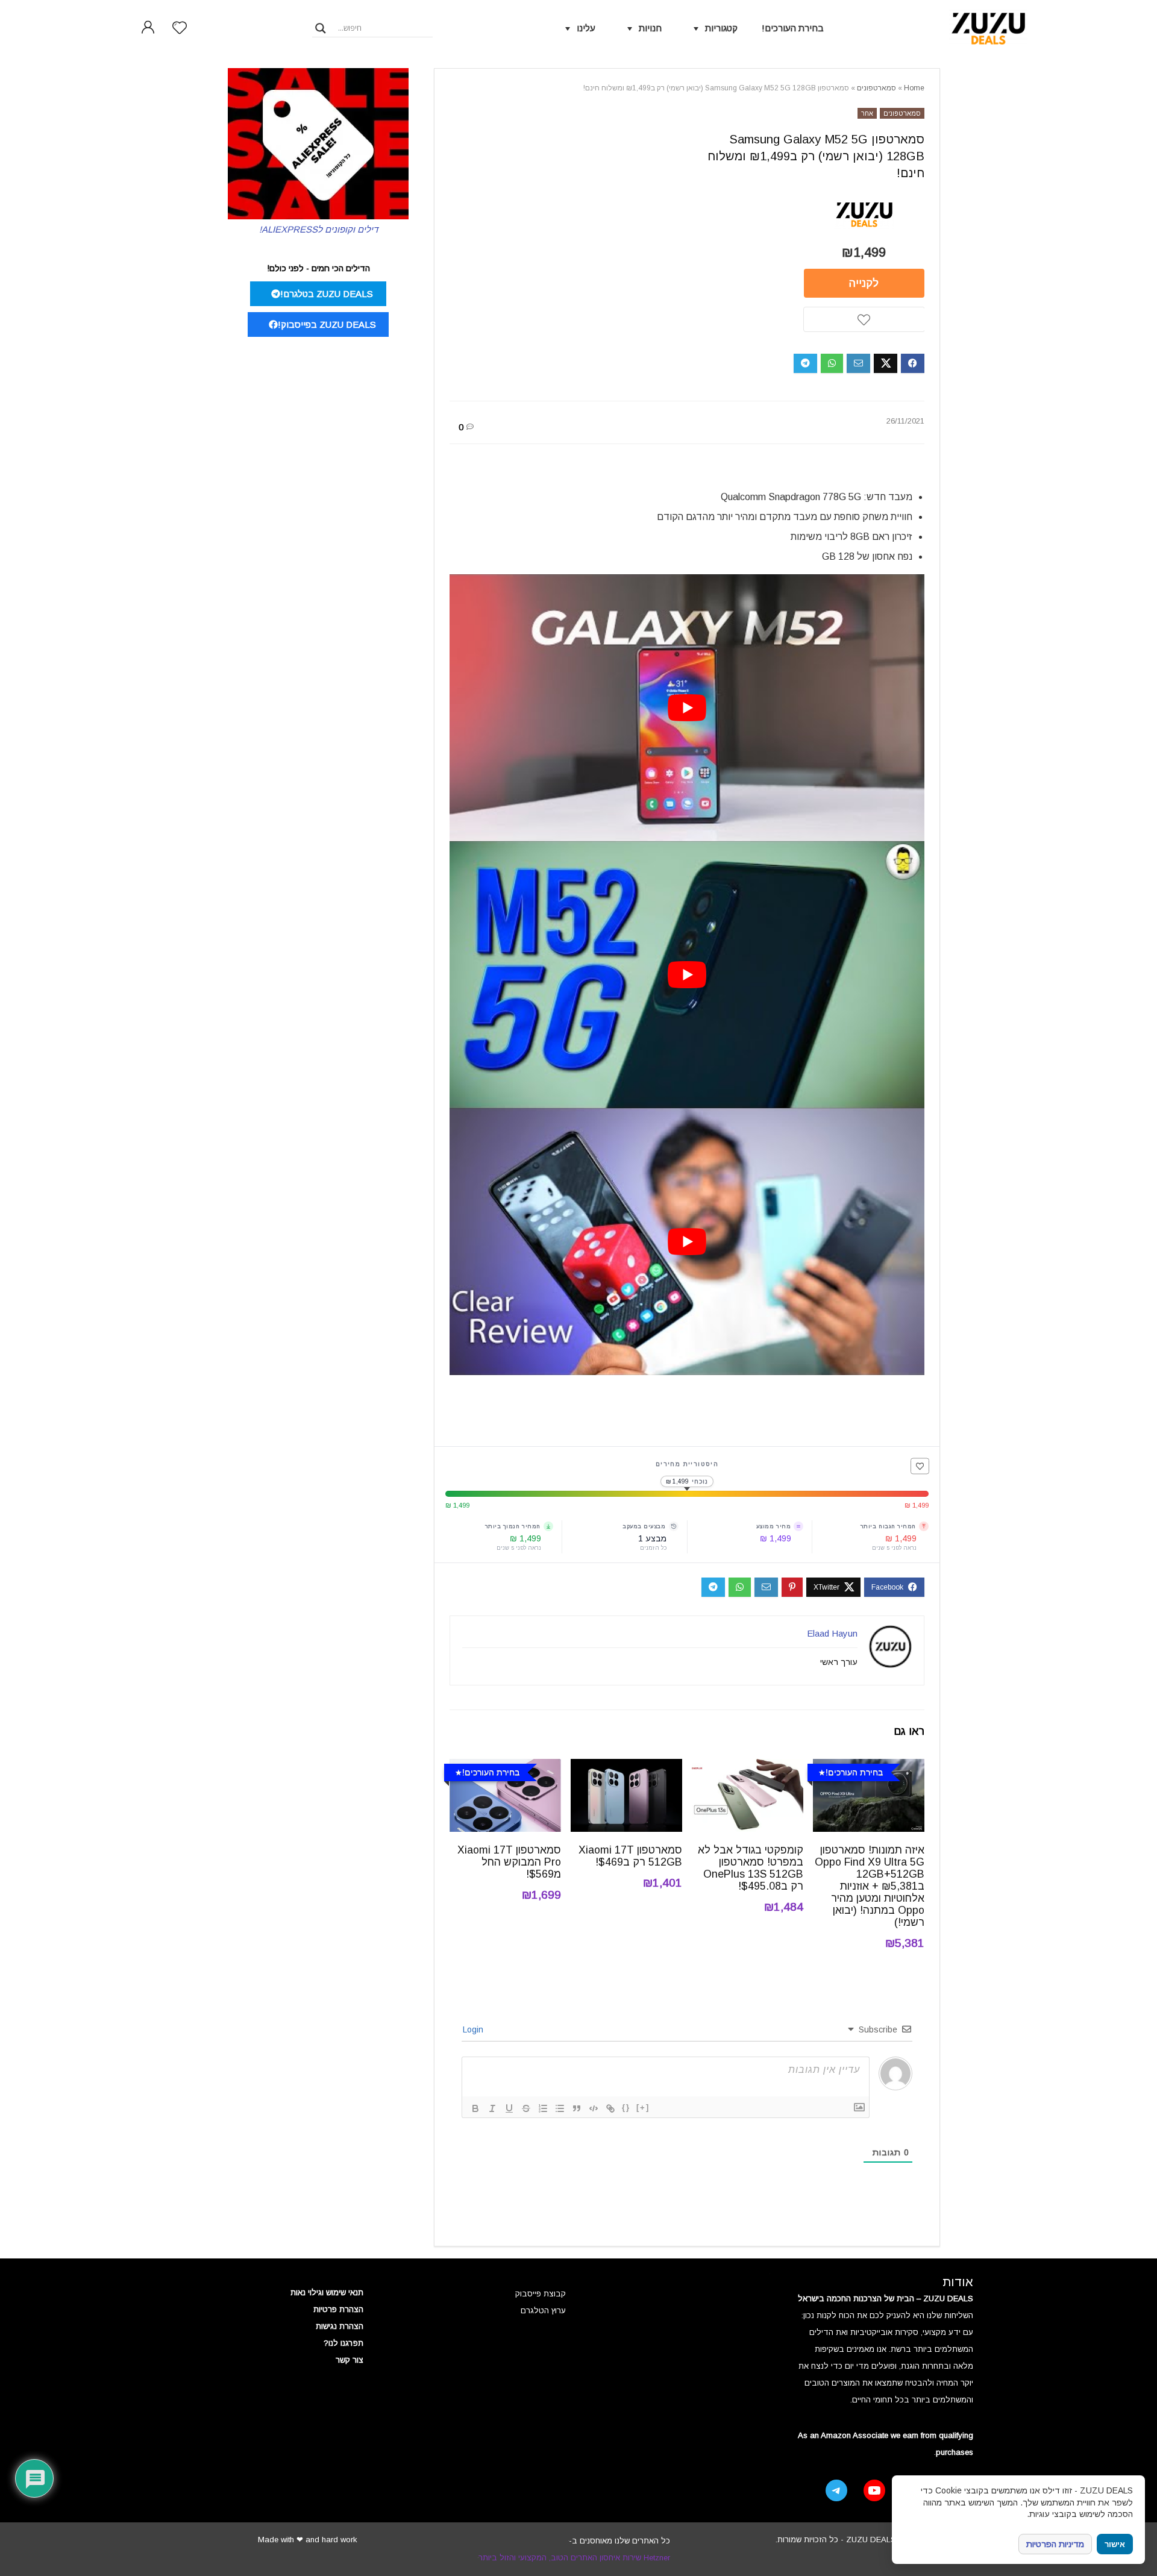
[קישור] (610, 2108)
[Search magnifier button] (321, 28)
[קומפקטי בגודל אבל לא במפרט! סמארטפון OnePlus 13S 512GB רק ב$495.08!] (748, 1767)
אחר (867, 113)
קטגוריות (721, 28)
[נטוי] (492, 2108)
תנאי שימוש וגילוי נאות (327, 2292)
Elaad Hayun (832, 1633)
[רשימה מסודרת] (543, 2108)
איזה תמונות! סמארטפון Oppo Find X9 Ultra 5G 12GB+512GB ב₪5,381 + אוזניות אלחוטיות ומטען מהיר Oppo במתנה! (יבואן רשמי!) (870, 1886)
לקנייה (864, 283)
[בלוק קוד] (594, 2108)
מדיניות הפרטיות (1055, 2544)
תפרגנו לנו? (343, 2343)
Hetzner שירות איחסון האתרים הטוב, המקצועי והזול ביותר (574, 2558)
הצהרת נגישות (340, 2326)
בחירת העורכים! (793, 28)
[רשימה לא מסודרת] (560, 2108)
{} (626, 2107)
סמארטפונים (876, 88)
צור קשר (350, 2360)
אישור (1115, 2544)
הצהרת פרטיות (338, 2309)
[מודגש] (475, 2108)
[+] (643, 2107)
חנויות (650, 28)
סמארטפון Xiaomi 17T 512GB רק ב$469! (630, 1856)
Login (474, 2029)
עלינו (586, 28)
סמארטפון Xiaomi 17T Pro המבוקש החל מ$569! (509, 1862)
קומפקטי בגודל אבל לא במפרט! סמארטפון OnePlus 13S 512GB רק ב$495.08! (751, 1868)
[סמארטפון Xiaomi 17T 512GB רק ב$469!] (626, 1767)
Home (914, 88)
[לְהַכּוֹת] (526, 2108)
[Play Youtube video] (687, 708)
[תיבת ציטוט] (577, 2108)
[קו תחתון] (509, 2108)
